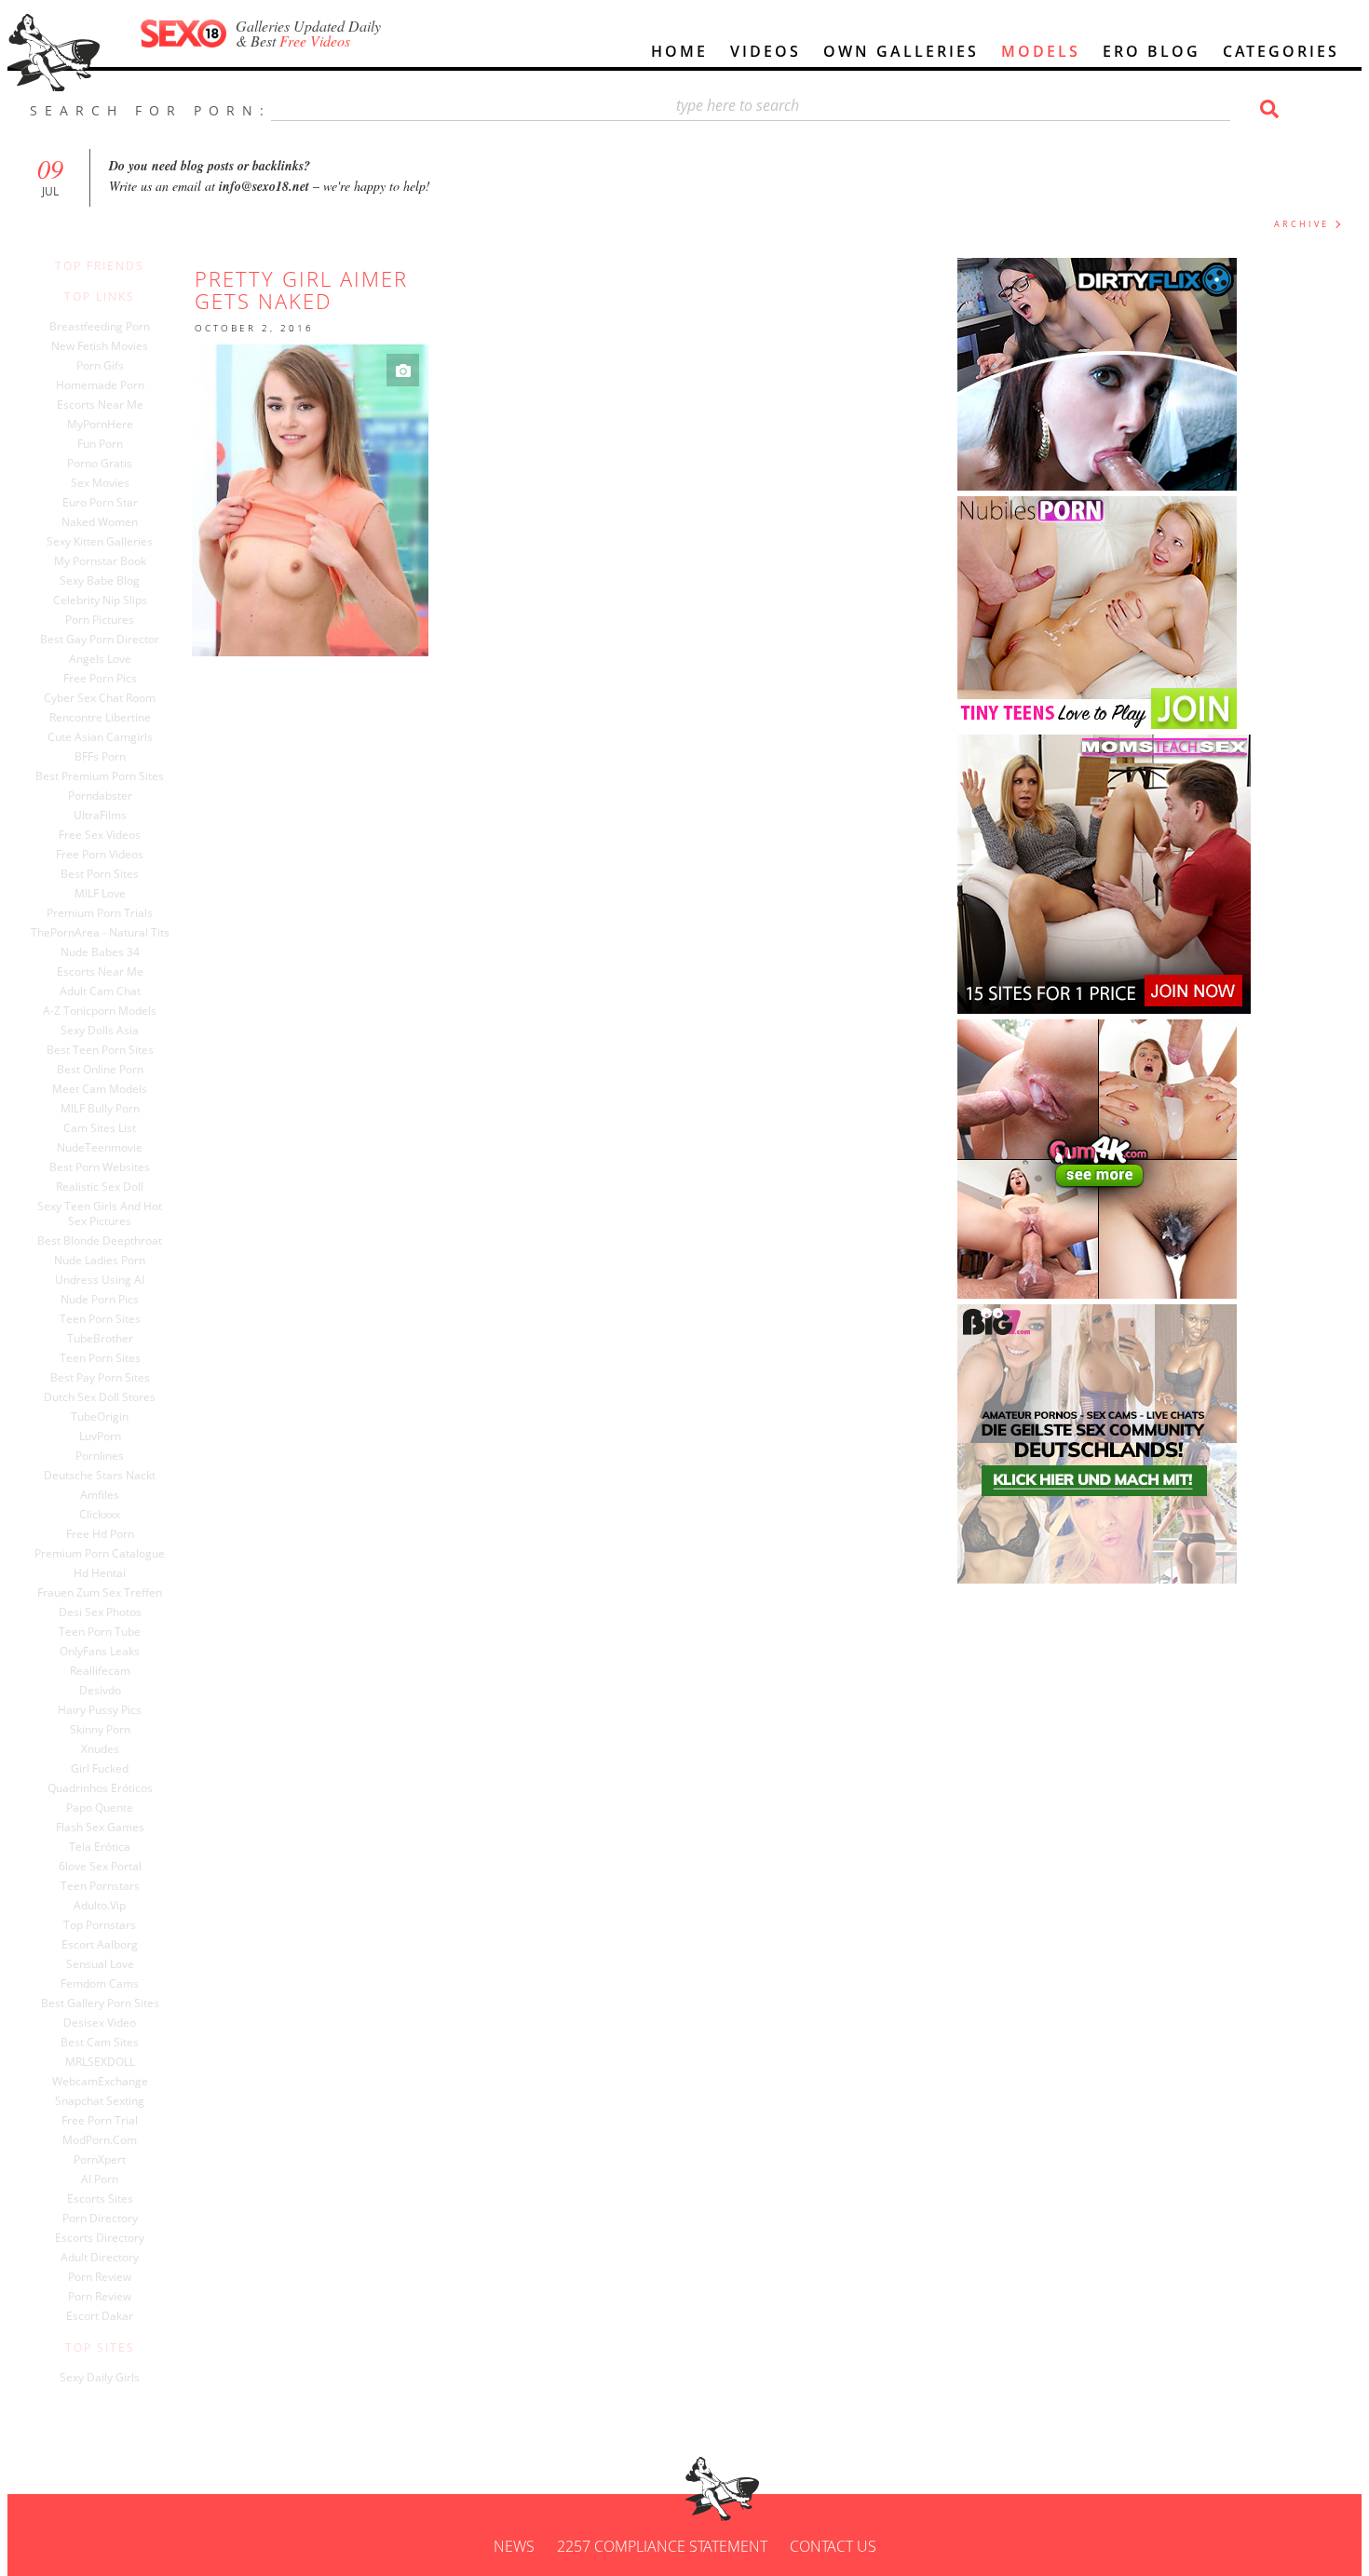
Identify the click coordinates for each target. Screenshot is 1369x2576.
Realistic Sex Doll (100, 1187)
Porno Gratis (100, 464)
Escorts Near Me (100, 405)
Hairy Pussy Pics (100, 1710)
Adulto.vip (100, 1906)
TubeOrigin (100, 1417)
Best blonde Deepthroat (100, 1241)
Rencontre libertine (100, 718)
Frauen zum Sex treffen (100, 1593)
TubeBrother (100, 1339)
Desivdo (100, 1691)
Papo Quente (100, 1808)
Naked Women (100, 522)
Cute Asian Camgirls (100, 737)
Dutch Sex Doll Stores (100, 1397)
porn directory (100, 2219)
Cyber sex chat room (100, 698)
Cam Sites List (100, 1128)
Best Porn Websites (100, 1167)
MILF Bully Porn (100, 1109)
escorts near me (100, 972)
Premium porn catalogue (100, 1554)
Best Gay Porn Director (100, 640)
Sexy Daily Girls (100, 2378)
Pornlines (100, 1456)
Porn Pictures (100, 620)
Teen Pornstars (100, 1886)
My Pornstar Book (100, 561)
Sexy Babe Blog (100, 581)
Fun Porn (100, 444)
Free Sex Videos (100, 835)
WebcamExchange (100, 2082)
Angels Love (100, 659)
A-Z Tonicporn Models (100, 1011)
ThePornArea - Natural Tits (100, 933)
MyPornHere (100, 425)
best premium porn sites (100, 776)
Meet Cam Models (100, 1089)
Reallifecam (100, 1671)
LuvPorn (100, 1436)
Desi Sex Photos (100, 1612)
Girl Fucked (100, 1769)
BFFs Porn (100, 757)
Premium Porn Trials (100, 913)
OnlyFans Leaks (100, 1652)
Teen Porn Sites (100, 1319)
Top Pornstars (100, 1925)
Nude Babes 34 (100, 952)
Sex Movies (100, 483)
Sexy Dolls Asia (100, 1031)
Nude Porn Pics (100, 1300)
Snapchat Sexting (100, 2101)
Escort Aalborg (100, 1945)
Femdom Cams (100, 1984)
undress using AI (100, 1280)
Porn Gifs (100, 366)
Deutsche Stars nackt (100, 1476)
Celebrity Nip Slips (100, 600)
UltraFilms (100, 816)
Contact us (833, 2546)
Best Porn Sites (100, 874)
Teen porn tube (100, 1632)
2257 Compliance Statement (662, 2546)
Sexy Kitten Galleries (100, 542)
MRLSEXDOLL (100, 2062)
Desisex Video (100, 2023)
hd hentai (100, 1573)
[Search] (1267, 109)
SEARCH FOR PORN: (150, 110)
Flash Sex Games (100, 1827)
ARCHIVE (1301, 224)
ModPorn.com (100, 2140)
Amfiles (100, 1495)
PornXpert (100, 2160)
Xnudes (100, 1749)
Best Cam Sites (100, 2043)
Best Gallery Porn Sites (100, 2003)
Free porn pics (100, 679)
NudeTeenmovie (100, 1148)
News (514, 2546)
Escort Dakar (100, 2316)
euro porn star (100, 503)
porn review (100, 2277)
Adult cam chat (100, 991)
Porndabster (100, 796)
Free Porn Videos (100, 855)
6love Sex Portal (100, 1867)
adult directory (100, 2258)
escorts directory (100, 2238)
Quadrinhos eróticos (100, 1788)
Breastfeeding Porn (100, 327)
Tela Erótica (100, 1847)
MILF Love (100, 894)
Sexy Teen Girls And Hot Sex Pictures (100, 1214)
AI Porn (100, 2179)
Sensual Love (100, 1964)
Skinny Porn (100, 1730)
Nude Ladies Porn (100, 1261)
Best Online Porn (100, 1070)
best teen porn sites (100, 1050)
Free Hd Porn (100, 1534)
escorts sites (100, 2199)
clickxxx (100, 1515)
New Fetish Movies (100, 346)
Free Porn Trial (100, 2121)
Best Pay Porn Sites (100, 1378)
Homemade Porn (100, 385)
